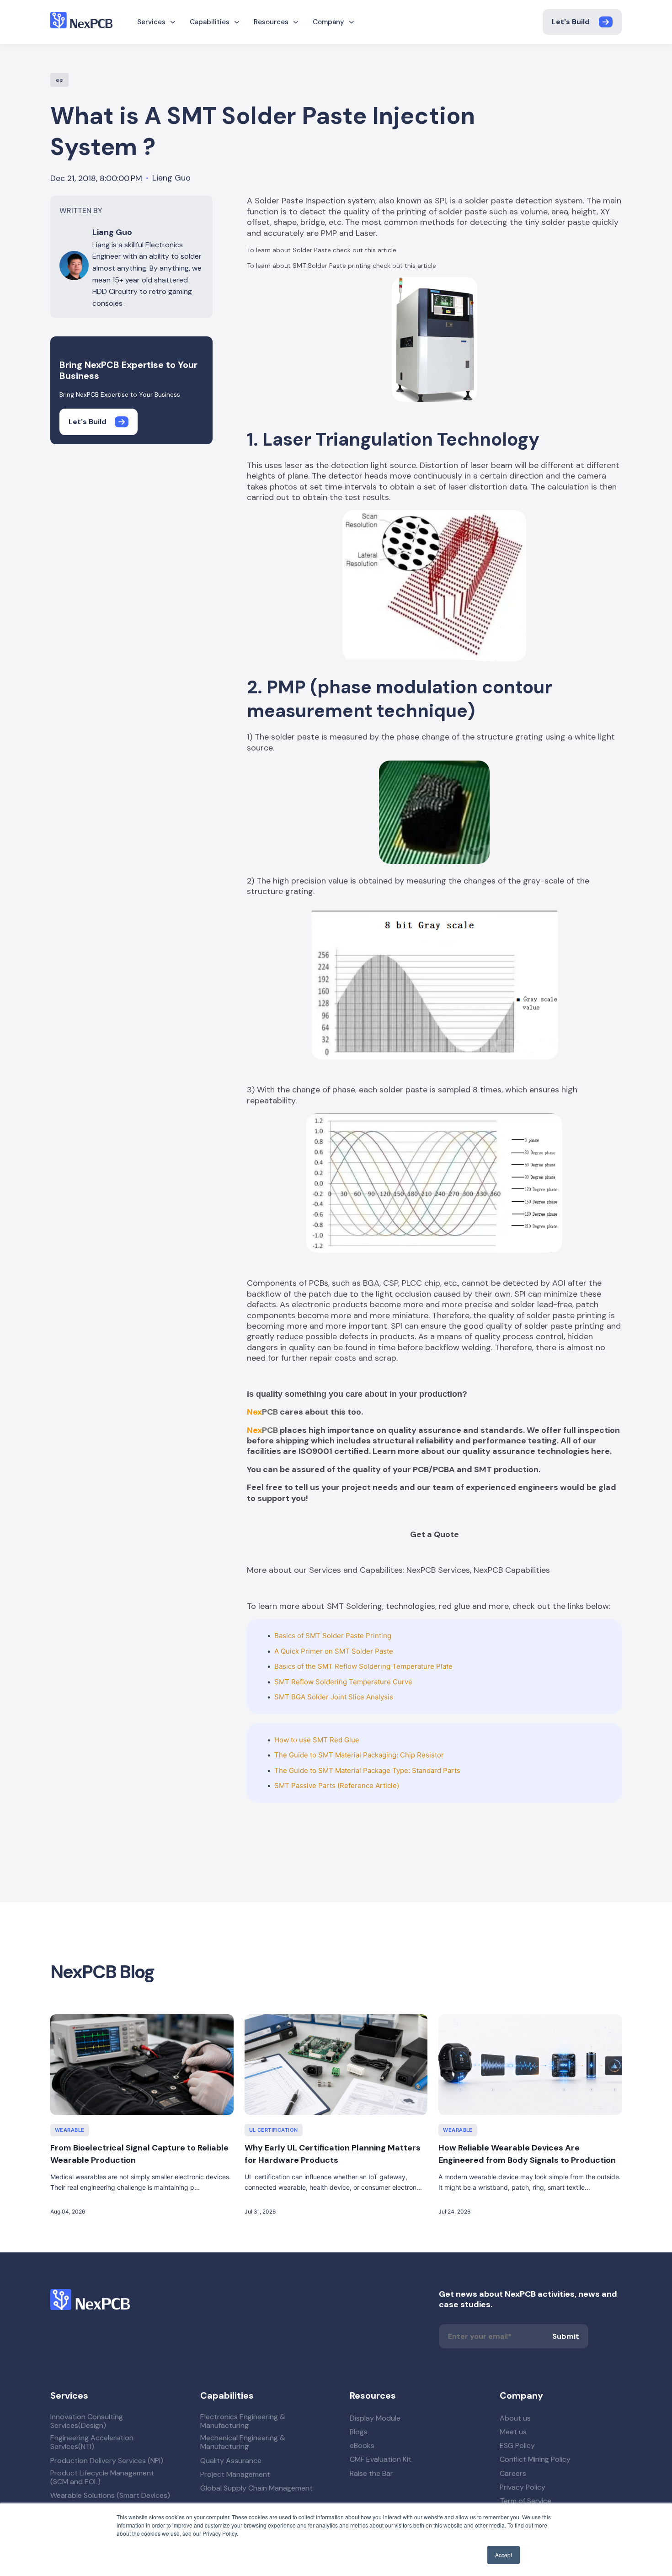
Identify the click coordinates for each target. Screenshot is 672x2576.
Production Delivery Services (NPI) (107, 2461)
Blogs (359, 2432)
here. (601, 1451)
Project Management (235, 2474)
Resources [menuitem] (271, 22)
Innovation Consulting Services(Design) (87, 2421)
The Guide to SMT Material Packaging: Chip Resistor (359, 1755)
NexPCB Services (438, 1570)
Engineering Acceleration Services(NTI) (92, 2442)
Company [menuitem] (328, 22)
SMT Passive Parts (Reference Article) (337, 1786)
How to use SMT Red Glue (317, 1740)
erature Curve (390, 1682)
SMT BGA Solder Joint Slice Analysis (334, 1697)
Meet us (513, 2432)
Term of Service (525, 2501)
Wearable (70, 2130)
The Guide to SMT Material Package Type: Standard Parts (367, 1770)
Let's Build (571, 22)
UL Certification (274, 2130)
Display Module (375, 2418)
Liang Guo (171, 178)
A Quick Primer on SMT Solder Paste (334, 1651)
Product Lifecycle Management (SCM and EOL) (102, 2477)
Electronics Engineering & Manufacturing (243, 2421)
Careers (513, 2473)
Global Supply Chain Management (256, 2488)
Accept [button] (504, 2555)
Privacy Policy (523, 2487)
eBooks (362, 2446)
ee (59, 80)
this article (381, 250)
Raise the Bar (371, 2473)
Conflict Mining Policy (535, 2459)
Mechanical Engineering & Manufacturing (243, 2442)
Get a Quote (435, 1534)
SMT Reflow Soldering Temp (321, 1682)
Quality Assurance (231, 2461)
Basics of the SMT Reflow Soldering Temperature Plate (363, 1666)
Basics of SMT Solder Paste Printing (333, 1636)
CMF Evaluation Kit (381, 2459)
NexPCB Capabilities (512, 1570)
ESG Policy (517, 2446)
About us (515, 2418)
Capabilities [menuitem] (210, 22)
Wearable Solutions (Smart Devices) (110, 2495)
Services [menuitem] (151, 22)
